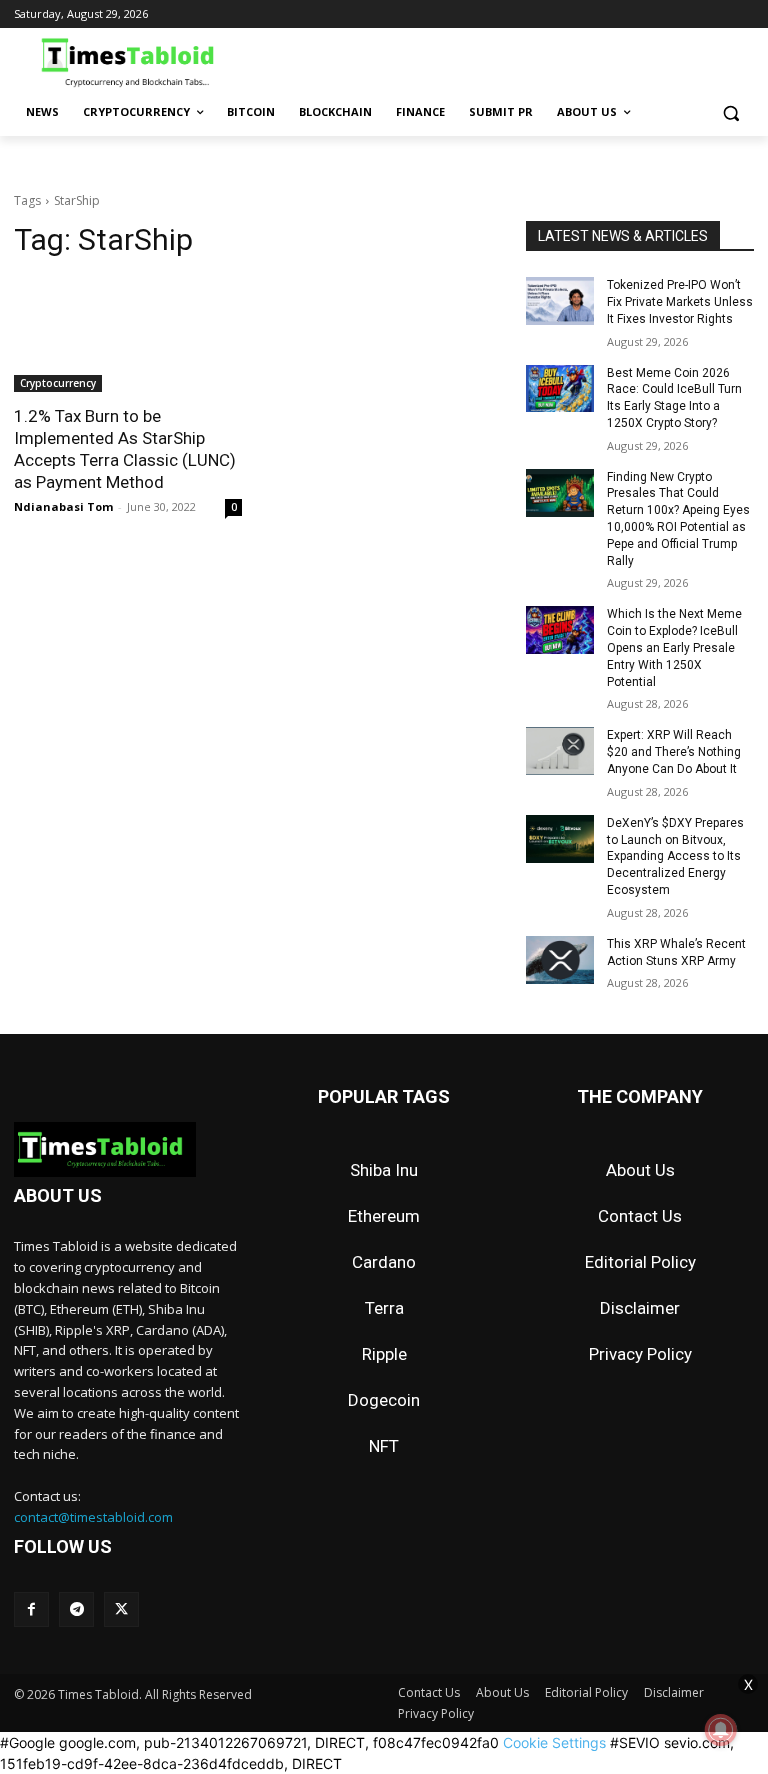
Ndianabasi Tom (63, 506)
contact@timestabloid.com (93, 1517)
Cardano (384, 1262)
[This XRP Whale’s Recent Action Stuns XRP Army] (560, 960)
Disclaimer (640, 1308)
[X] (121, 1609)
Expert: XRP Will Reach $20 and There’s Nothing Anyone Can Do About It (674, 752)
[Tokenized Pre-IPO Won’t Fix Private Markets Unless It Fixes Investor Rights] (560, 301)
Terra (384, 1308)
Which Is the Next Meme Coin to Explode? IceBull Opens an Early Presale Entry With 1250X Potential (674, 647)
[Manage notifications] (721, 1730)
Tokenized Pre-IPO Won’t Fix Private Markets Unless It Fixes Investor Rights (680, 302)
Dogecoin (384, 1400)
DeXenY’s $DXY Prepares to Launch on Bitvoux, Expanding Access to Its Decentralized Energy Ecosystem (675, 856)
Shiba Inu (384, 1170)
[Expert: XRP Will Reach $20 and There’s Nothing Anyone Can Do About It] (560, 751)
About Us (640, 1170)
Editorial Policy (640, 1262)
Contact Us (640, 1216)
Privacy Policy (640, 1354)
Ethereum (384, 1216)
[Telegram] (76, 1609)
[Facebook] (31, 1609)
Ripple (384, 1354)
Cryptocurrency (58, 383)
